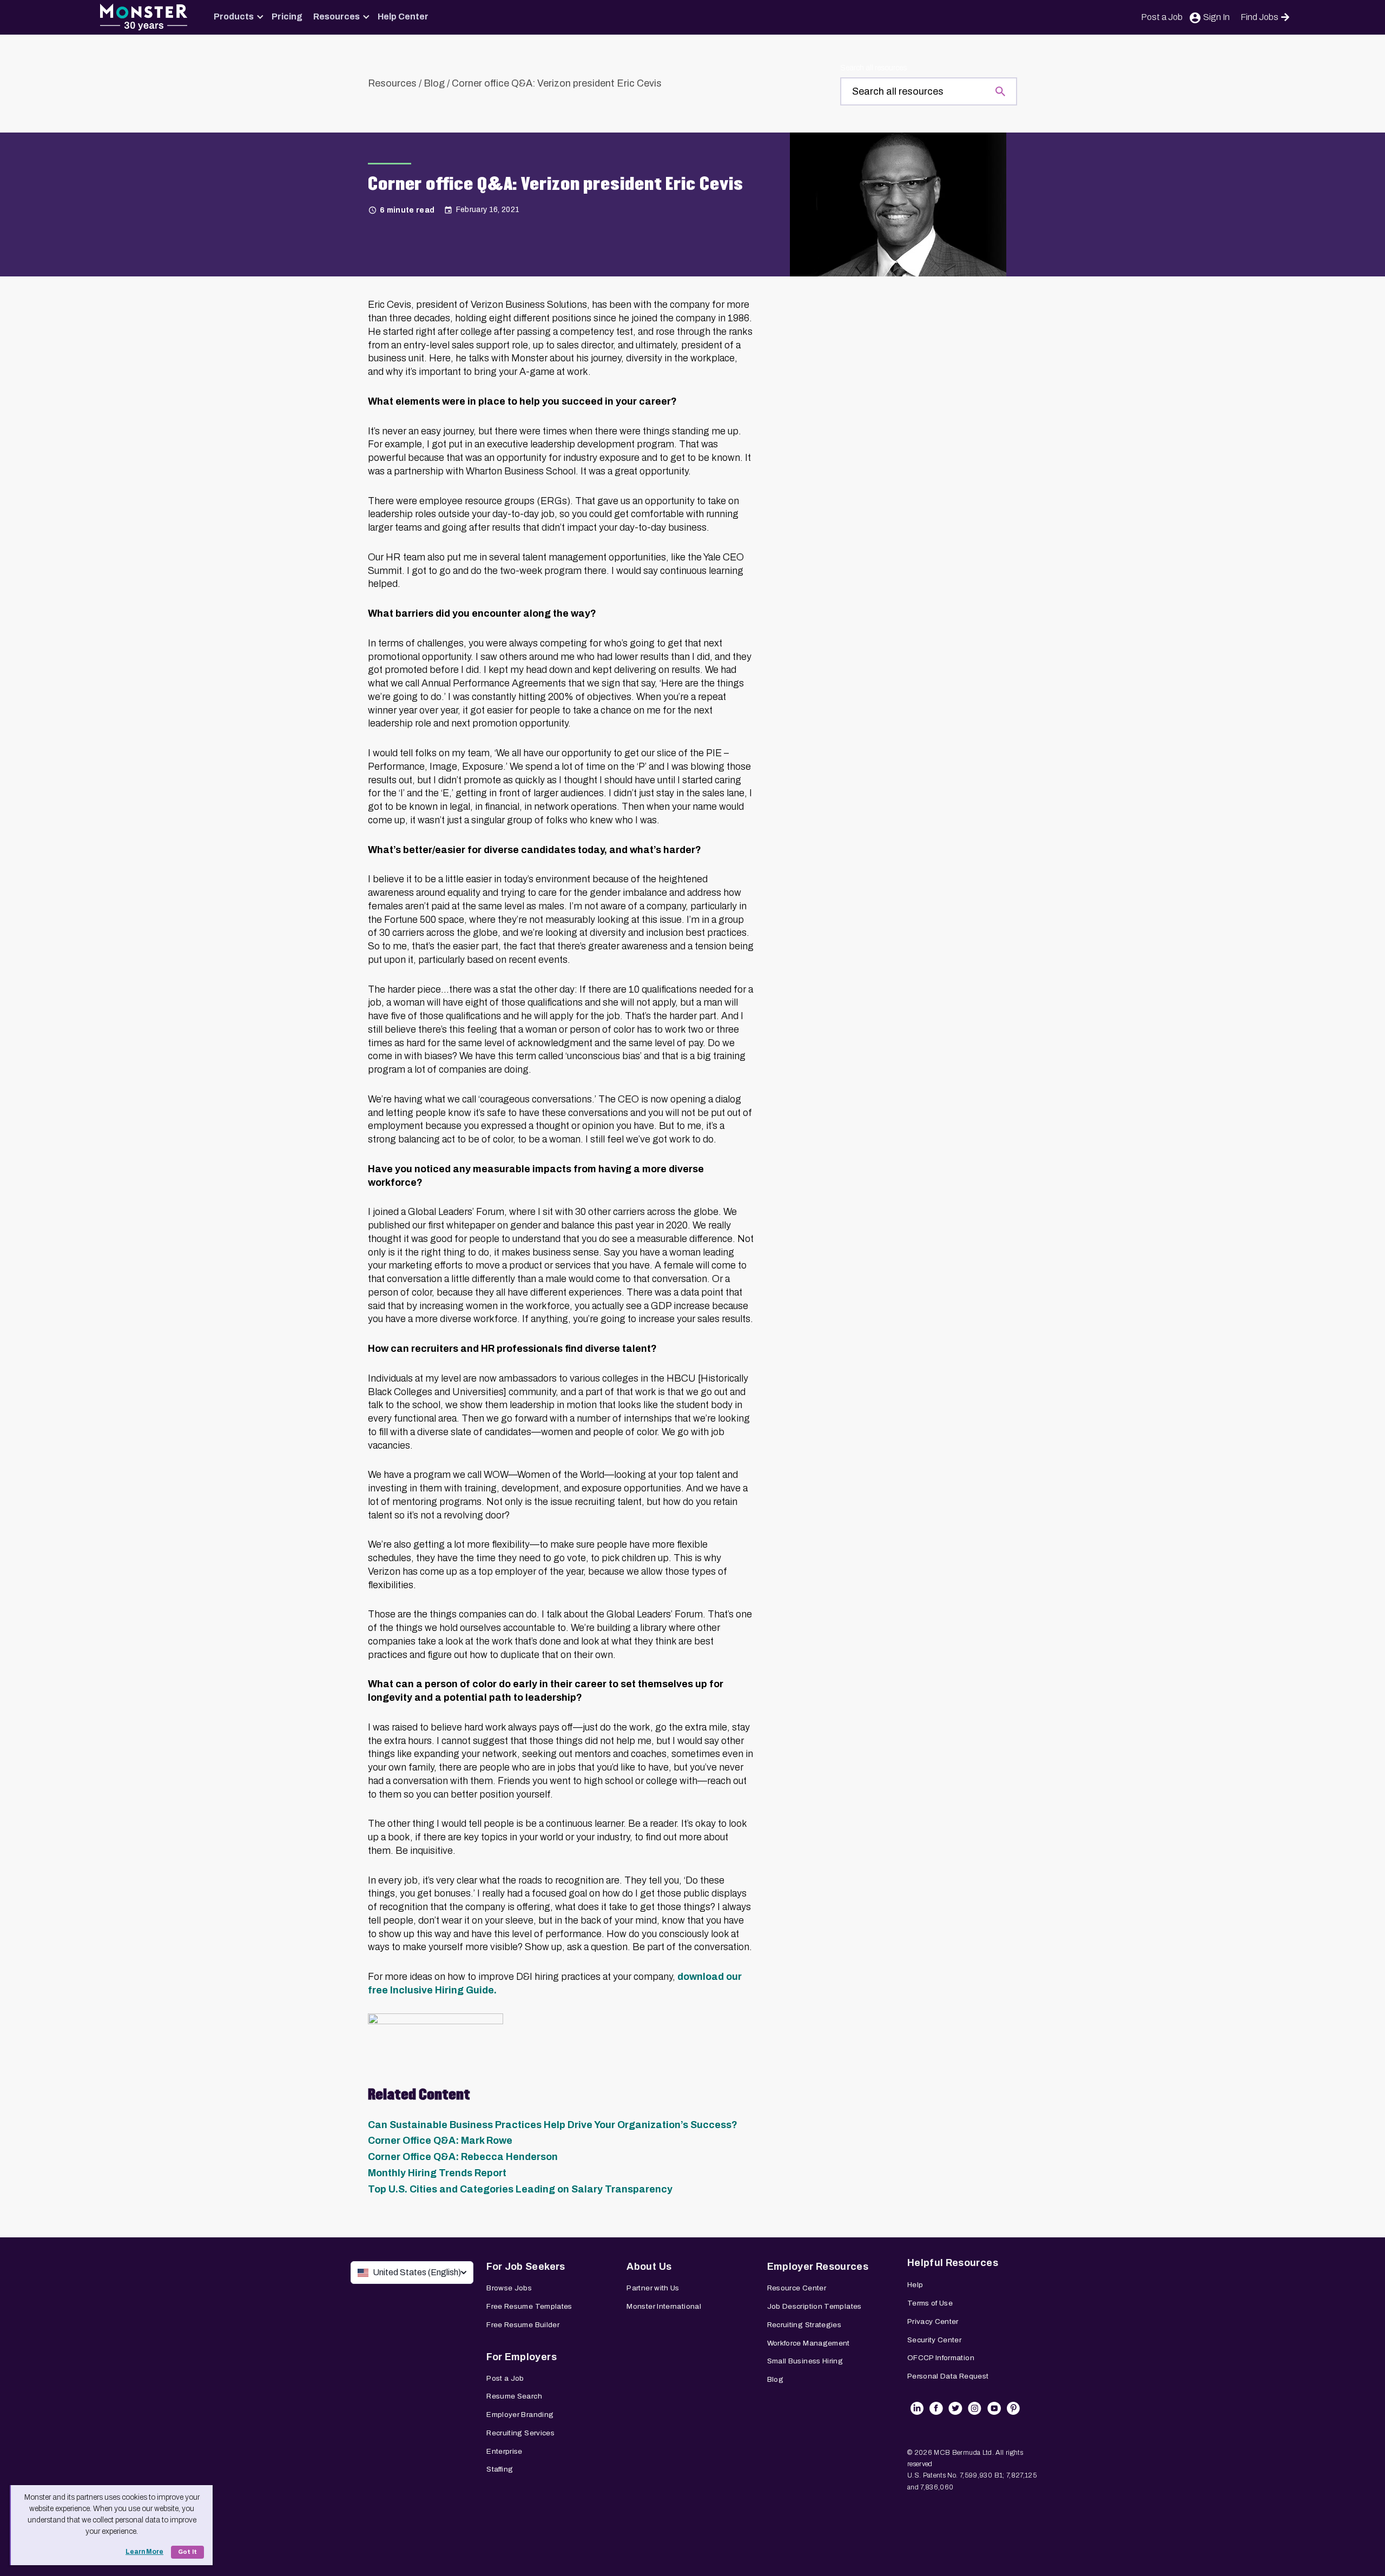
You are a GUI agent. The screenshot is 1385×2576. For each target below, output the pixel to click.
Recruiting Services (520, 2433)
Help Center (403, 16)
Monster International (664, 2306)
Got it (187, 2552)
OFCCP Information (941, 2358)
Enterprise (504, 2451)
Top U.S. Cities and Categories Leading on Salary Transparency (520, 2189)
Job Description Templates (814, 2306)
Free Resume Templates (529, 2306)
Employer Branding (520, 2415)
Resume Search (514, 2396)
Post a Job (1162, 17)
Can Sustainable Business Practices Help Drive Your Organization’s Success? (553, 2125)
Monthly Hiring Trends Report (437, 2173)
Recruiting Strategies (804, 2325)
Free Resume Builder (523, 2325)
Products (234, 16)
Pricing (287, 16)
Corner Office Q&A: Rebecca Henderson (463, 2157)
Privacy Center (933, 2321)
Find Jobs (1259, 17)
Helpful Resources (953, 2263)
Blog (434, 83)
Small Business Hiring (805, 2361)
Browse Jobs (509, 2288)
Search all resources (873, 68)
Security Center (934, 2340)
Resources (337, 16)
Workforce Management (809, 2343)
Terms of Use (930, 2303)
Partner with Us (653, 2288)
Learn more (144, 2552)
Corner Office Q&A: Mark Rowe (440, 2141)
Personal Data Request (948, 2376)
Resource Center (797, 2288)
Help (915, 2285)
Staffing (500, 2469)
